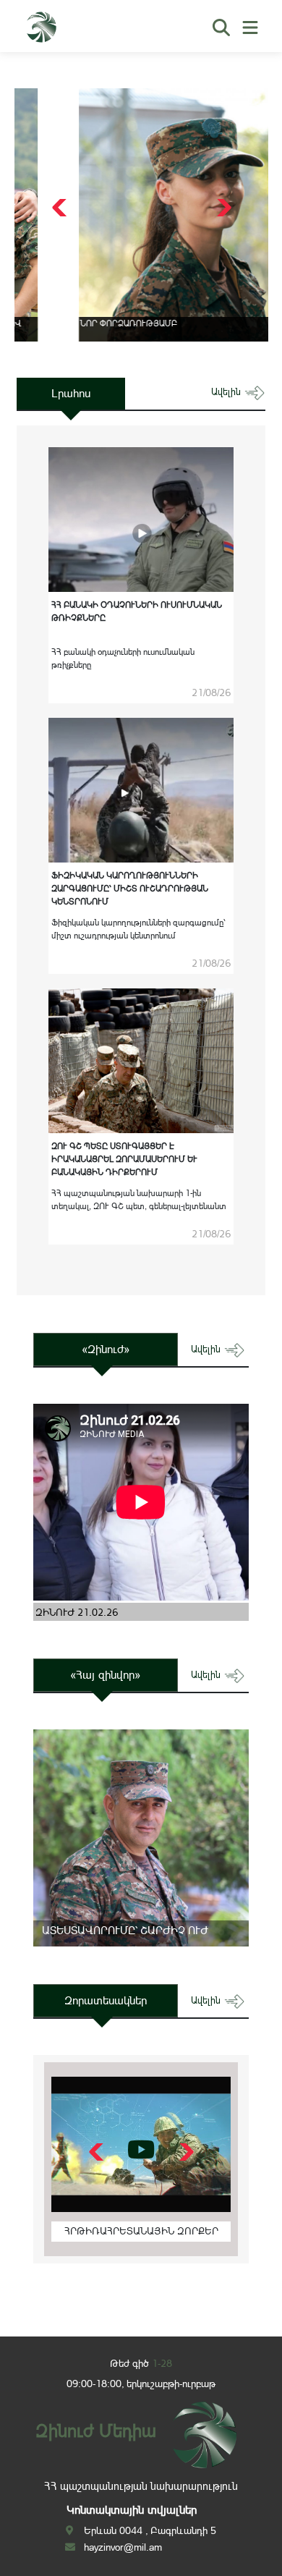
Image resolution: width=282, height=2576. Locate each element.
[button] (222, 208)
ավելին (227, 392)
